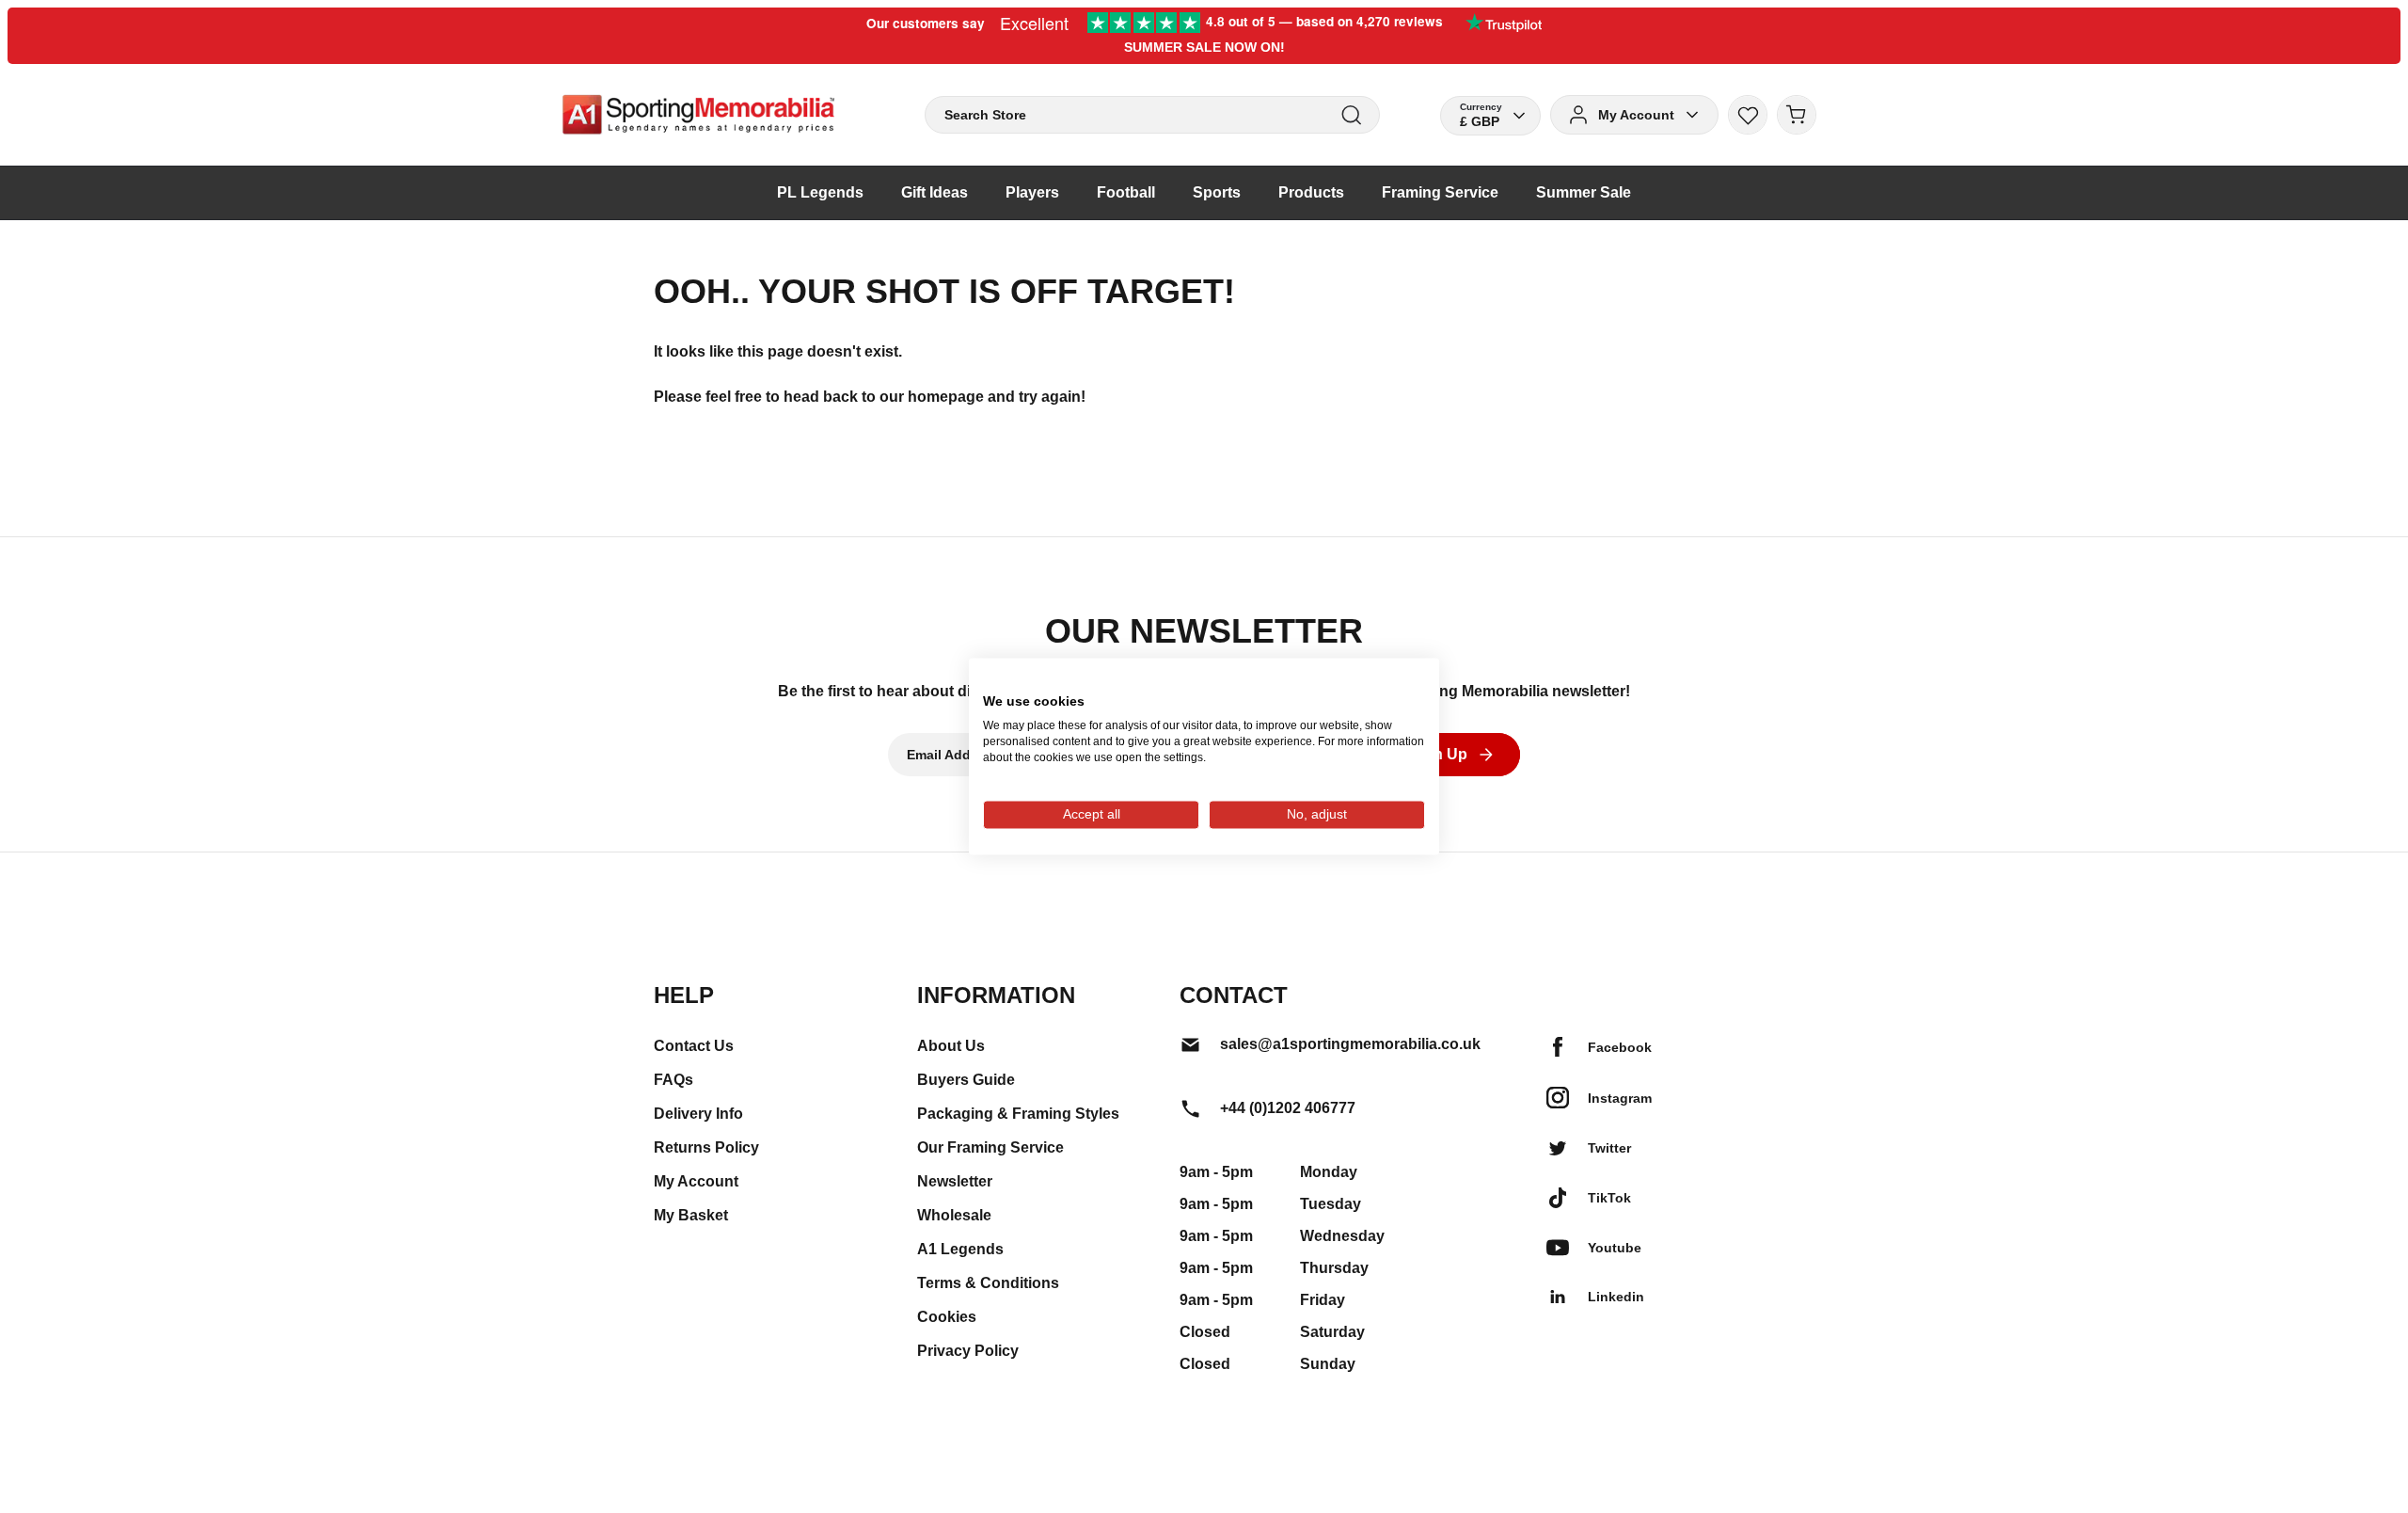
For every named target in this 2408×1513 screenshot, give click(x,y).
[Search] (1351, 115)
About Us (951, 1046)
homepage (946, 397)
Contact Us (694, 1046)
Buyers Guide (966, 1080)
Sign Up (1439, 754)
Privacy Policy (968, 1351)
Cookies (947, 1317)
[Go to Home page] (698, 115)
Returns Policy (706, 1147)
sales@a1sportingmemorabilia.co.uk (1350, 1044)
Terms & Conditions (988, 1283)
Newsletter (955, 1181)
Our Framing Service (990, 1147)
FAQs (673, 1080)
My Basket (691, 1215)
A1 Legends (960, 1249)
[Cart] (1797, 115)
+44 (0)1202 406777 (1288, 1108)
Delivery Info (698, 1114)
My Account (696, 1181)
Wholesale (954, 1215)
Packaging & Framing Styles (1018, 1114)
